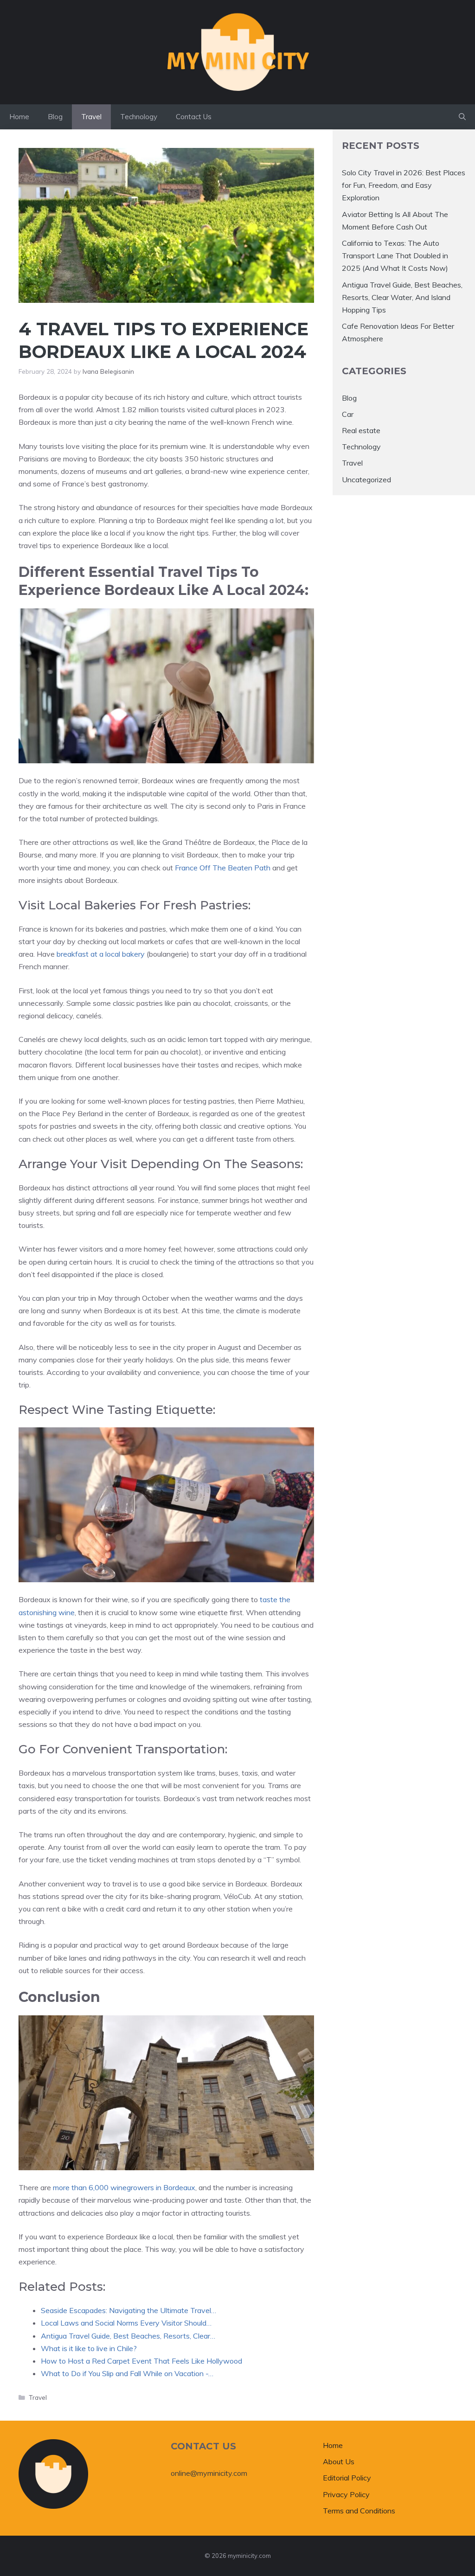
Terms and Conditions (359, 2511)
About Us (339, 2461)
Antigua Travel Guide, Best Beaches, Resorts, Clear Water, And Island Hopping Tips (402, 297)
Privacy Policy (346, 2494)
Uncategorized (366, 479)
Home (19, 117)
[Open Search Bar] (462, 117)
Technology (139, 117)
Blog (55, 117)
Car (348, 414)
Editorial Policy (347, 2478)
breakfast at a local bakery (101, 954)
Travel (91, 117)
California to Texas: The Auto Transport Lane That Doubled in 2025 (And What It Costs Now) (395, 256)
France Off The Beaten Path (223, 868)
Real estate (361, 430)
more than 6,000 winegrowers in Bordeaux (124, 2187)
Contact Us (194, 117)
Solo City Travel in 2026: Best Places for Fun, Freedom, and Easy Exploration (404, 185)
